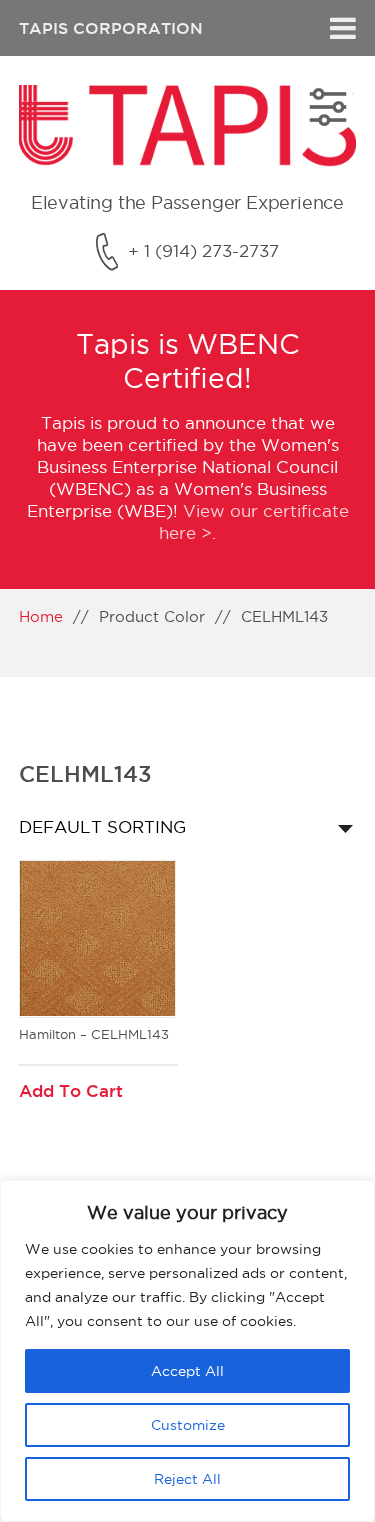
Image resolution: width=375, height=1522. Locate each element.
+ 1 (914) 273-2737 (203, 251)
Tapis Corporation (111, 28)
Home (41, 616)
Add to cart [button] (71, 1091)
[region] (187, 1351)
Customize (188, 1425)
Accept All (187, 1371)
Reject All (187, 1479)
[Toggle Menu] (343, 28)
